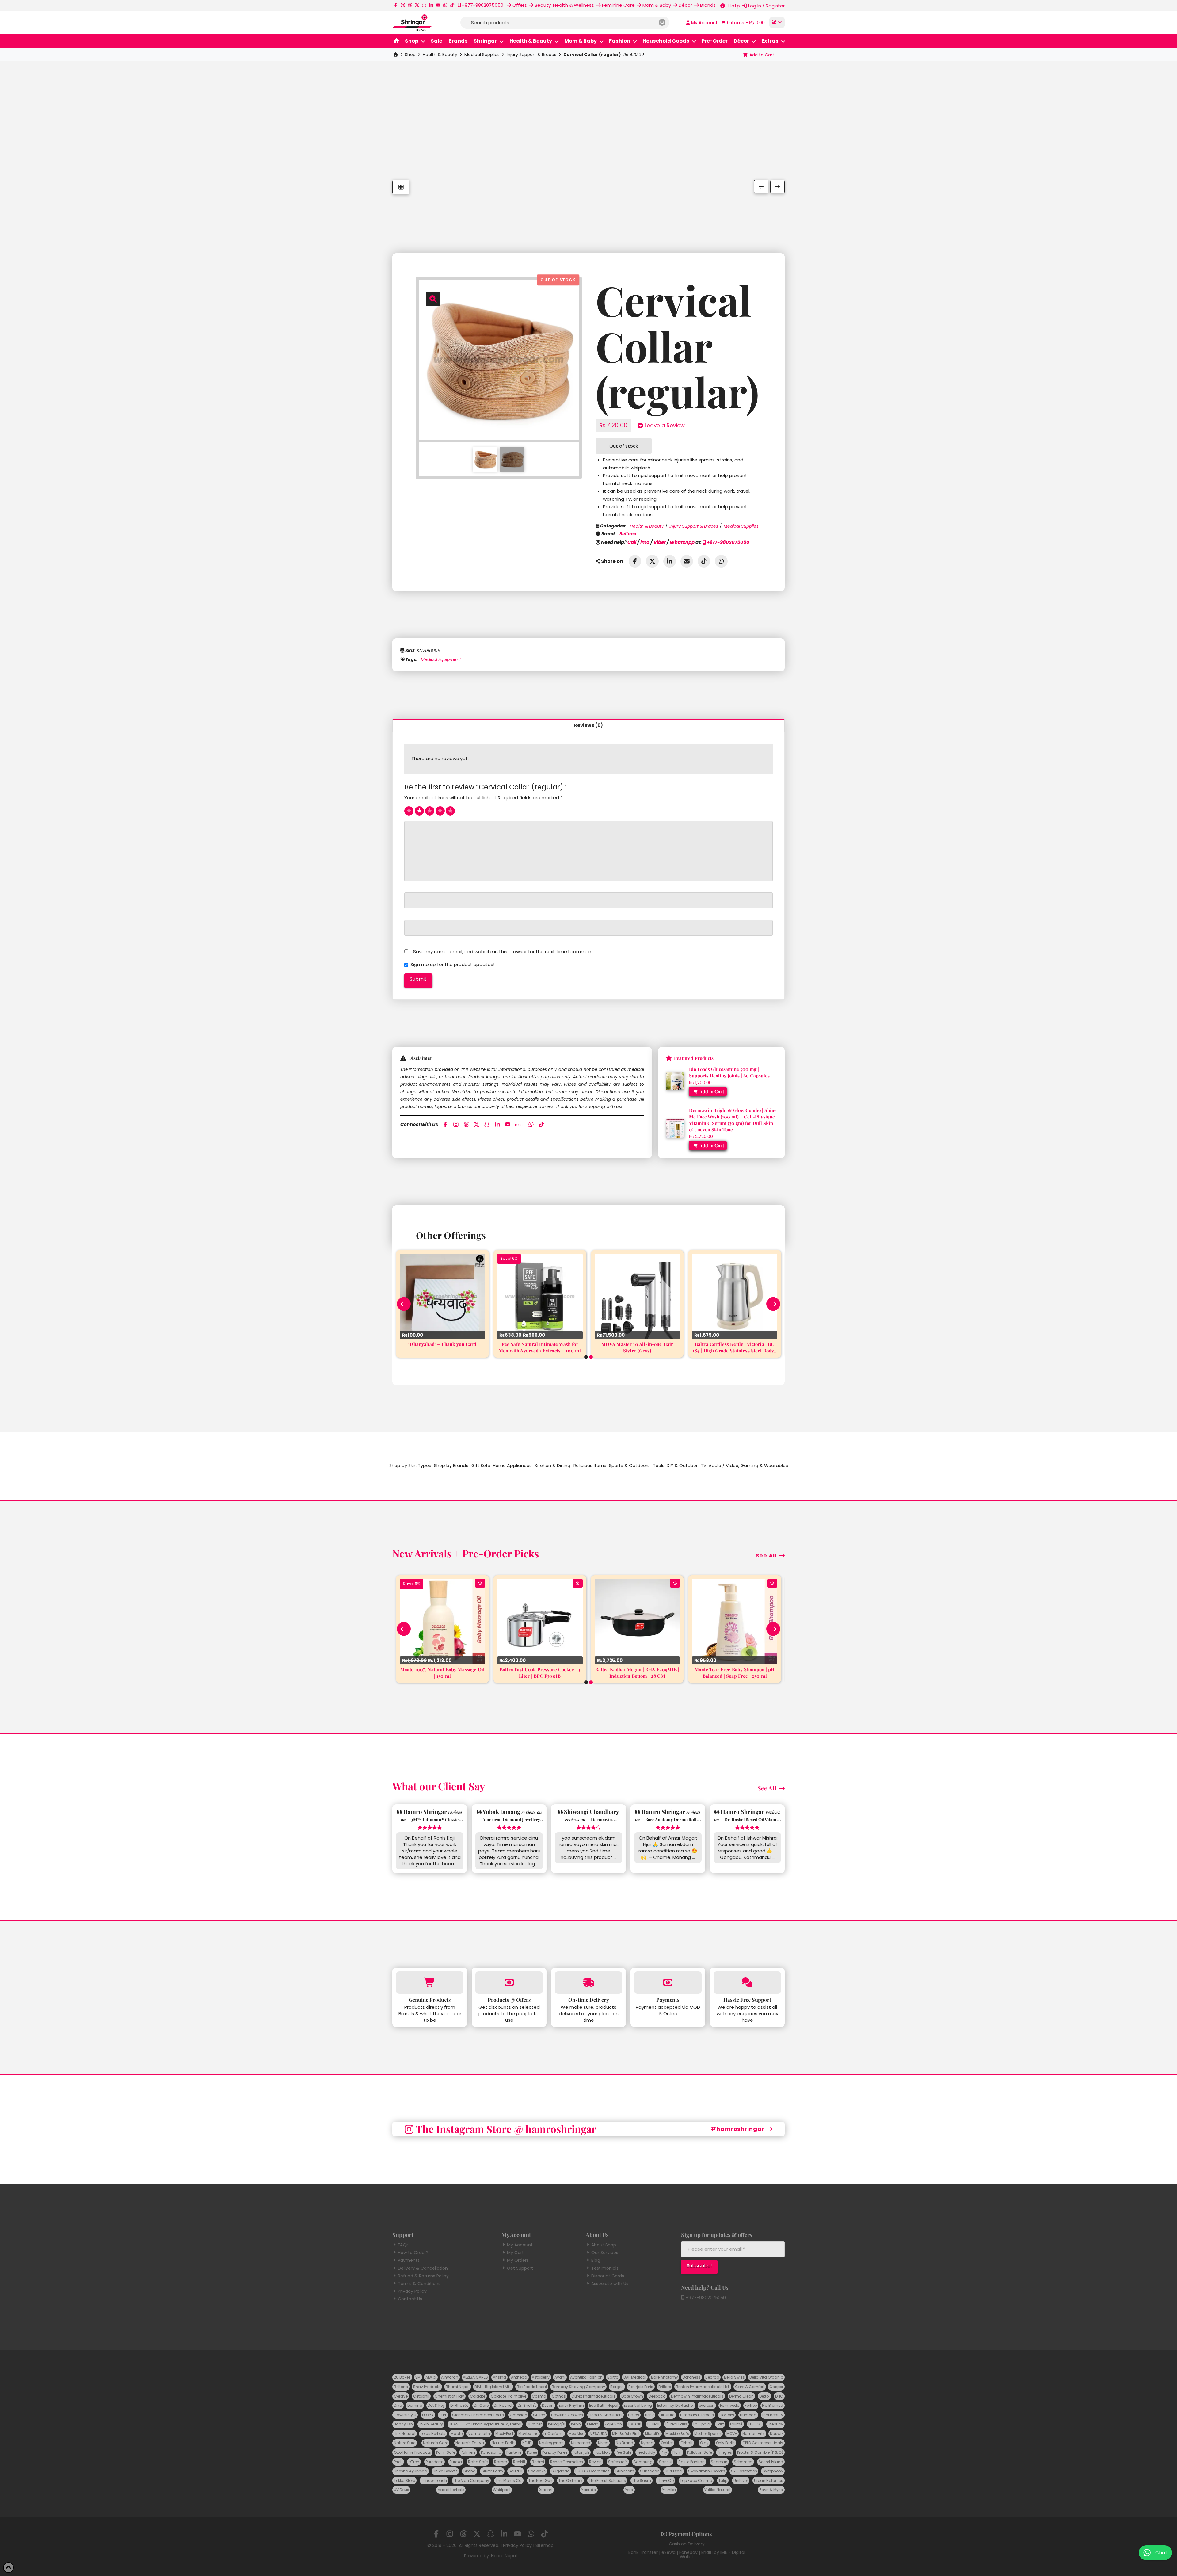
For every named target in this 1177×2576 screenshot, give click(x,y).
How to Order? (413, 2253)
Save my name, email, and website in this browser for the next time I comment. (504, 952)
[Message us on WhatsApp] (445, 5)
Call (632, 542)
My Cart (515, 2253)
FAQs (403, 2245)
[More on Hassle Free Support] (747, 1983)
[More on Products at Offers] (509, 1983)
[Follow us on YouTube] (438, 5)
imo (645, 542)
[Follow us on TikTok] (452, 5)
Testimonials (605, 2268)
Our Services (605, 2253)
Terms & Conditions (419, 2284)
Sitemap (545, 2545)
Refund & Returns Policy (423, 2276)
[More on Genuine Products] (430, 1983)
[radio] (409, 811)
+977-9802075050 (728, 542)
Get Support (520, 2268)
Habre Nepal (504, 2556)
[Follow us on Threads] (410, 5)
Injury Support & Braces (531, 55)
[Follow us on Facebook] (396, 5)
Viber (660, 542)
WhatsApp (682, 542)
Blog (596, 2260)
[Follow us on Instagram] (403, 5)
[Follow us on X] (417, 5)
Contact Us (410, 2299)
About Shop (604, 2245)
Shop (410, 55)
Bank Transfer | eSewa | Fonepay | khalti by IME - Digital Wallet (687, 2555)
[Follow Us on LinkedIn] (431, 5)
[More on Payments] (668, 1983)
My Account (520, 2245)
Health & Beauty (440, 55)
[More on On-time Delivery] (588, 1983)
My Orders (518, 2260)
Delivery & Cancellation (423, 2268)
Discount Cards (608, 2276)
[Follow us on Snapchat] (424, 5)
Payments (409, 2260)
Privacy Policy (412, 2291)
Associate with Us (610, 2284)
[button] (742, 23)
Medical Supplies (482, 55)
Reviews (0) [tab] (589, 725)
